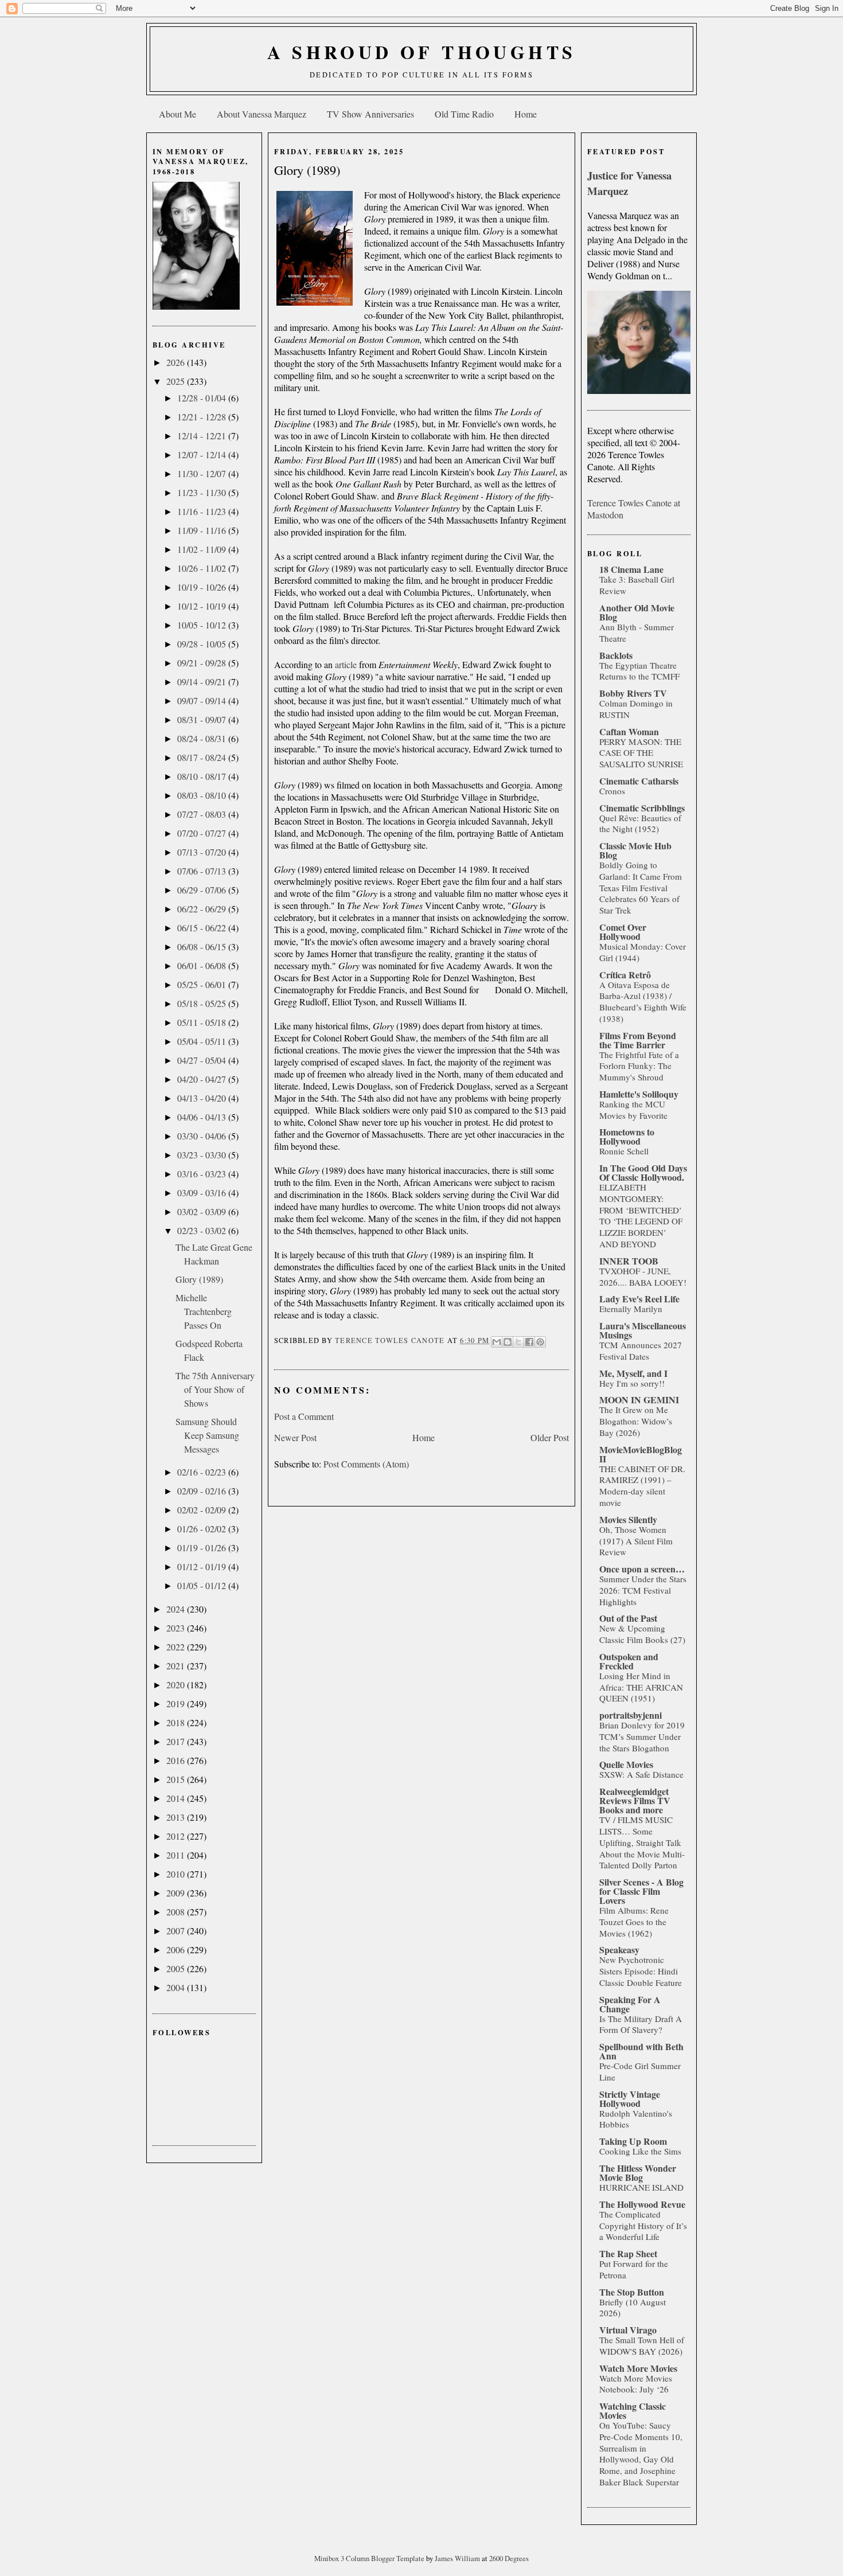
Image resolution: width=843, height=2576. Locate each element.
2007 (177, 1931)
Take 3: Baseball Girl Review (637, 585)
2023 (177, 1628)
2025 (177, 381)
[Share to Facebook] (529, 1342)
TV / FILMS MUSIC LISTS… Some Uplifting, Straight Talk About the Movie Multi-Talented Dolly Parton (642, 1842)
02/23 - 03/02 (203, 1230)
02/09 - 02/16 (203, 1491)
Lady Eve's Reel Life (639, 1299)
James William (458, 2558)
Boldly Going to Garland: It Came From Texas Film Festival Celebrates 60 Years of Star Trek (641, 887)
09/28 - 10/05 (203, 644)
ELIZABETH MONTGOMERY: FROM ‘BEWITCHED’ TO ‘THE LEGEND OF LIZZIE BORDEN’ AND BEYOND (641, 1215)
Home (526, 114)
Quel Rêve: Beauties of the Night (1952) (640, 823)
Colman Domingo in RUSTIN (636, 709)
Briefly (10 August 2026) (633, 2308)
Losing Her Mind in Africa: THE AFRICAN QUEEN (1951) (641, 1687)
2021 (177, 1666)
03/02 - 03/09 (203, 1211)
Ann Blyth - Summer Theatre (637, 633)
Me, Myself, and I (633, 1373)
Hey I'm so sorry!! (632, 1383)
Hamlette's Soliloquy (639, 1094)
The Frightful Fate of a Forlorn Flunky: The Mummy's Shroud (639, 1066)
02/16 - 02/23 (203, 1472)
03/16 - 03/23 (203, 1174)
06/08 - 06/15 (203, 947)
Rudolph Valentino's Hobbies (636, 2119)
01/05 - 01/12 (203, 1585)
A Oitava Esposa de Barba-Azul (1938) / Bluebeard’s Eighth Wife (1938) (643, 1002)
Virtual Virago (628, 2330)
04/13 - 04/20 (203, 1098)
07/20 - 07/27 (203, 833)
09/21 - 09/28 (203, 663)
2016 (177, 1760)
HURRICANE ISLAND (641, 2187)
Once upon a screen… (642, 1569)
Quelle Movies (626, 1764)
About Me (177, 114)
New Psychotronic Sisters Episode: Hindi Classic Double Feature (641, 1971)
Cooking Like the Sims (640, 2151)
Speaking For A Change (630, 2004)
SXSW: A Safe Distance (641, 1774)
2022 (177, 1647)
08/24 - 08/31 (203, 738)
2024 (177, 1609)
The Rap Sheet (628, 2253)
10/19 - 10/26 (203, 587)
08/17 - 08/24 (203, 757)
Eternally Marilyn (631, 1309)
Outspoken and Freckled (629, 1661)
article (347, 664)
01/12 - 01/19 (203, 1566)
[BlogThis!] (508, 1342)
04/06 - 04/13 (203, 1117)
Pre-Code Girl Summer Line (640, 2071)
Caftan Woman (629, 731)
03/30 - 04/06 (203, 1136)
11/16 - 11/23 (203, 511)
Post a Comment (304, 1416)
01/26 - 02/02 (203, 1529)
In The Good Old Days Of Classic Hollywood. (643, 1172)
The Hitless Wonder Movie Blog (638, 2173)
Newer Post (295, 1437)
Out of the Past (628, 1618)
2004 (177, 1987)
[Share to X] (518, 1342)
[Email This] (497, 1342)
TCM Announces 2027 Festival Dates (641, 1351)
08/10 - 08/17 (203, 776)
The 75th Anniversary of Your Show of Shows (215, 1389)
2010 (177, 1874)
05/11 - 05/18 (203, 1022)
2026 (177, 362)
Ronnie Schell (624, 1151)
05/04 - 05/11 (203, 1041)
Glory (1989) (199, 1279)
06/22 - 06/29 (203, 909)
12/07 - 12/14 (203, 454)
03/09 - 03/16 (203, 1193)
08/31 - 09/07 (203, 719)
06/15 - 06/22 (203, 928)
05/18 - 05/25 (203, 1003)
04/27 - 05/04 (203, 1060)
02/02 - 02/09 (203, 1510)
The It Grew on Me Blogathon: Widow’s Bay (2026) (636, 1421)
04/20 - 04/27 (203, 1079)
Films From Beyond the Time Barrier (638, 1040)
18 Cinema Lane (631, 569)
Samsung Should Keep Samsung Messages (207, 1435)
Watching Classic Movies (633, 2411)
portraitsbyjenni (631, 1715)
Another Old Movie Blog (637, 612)
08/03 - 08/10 (203, 795)
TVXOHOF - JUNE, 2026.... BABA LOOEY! (643, 1277)
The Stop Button (632, 2292)
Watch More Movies (638, 2368)
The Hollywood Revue (642, 2204)
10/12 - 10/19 (203, 606)
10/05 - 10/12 (203, 625)
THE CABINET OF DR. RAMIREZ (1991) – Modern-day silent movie (642, 1486)
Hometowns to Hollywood (627, 1136)
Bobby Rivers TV (633, 693)
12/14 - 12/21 (203, 436)
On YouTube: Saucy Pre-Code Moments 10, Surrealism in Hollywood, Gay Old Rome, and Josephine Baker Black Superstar (641, 2454)
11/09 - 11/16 (203, 530)
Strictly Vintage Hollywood (630, 2099)
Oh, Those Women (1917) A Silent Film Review (636, 1541)
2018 (177, 1722)
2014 (177, 1798)
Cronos (612, 791)
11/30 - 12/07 (203, 473)
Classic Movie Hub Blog (635, 850)
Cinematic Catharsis (639, 781)
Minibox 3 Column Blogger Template (370, 2558)
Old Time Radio (464, 114)
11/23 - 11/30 (203, 492)
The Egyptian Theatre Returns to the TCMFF (639, 671)
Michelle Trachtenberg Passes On (204, 1311)
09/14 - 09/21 (203, 682)
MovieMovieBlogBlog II (641, 1454)
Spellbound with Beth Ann (641, 2051)
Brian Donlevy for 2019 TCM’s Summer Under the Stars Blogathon (642, 1736)
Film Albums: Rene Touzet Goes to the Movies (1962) (634, 1922)
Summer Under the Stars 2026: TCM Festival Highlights (643, 1590)
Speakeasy (619, 1949)
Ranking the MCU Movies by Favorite (633, 1110)
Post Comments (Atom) (366, 1464)
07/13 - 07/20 (203, 852)
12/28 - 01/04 (203, 398)
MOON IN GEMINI (639, 1400)
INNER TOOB (629, 1261)
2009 (177, 1893)
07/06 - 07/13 (203, 871)
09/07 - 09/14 (203, 700)
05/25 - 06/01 (203, 984)
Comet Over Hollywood (623, 932)
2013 (177, 1817)
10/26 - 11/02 (203, 568)
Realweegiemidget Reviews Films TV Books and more (635, 1800)
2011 (177, 1855)
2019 (177, 1703)
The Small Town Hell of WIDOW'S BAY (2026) (642, 2345)
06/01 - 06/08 (203, 965)
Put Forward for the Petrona (634, 2269)
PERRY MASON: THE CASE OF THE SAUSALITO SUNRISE (641, 753)
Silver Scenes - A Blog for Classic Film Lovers (641, 1891)
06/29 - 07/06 (203, 890)
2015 (177, 1779)
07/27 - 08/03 (203, 814)
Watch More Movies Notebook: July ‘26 (636, 2384)
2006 (177, 1949)
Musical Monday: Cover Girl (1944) (643, 952)
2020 (177, 1685)
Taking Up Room (633, 2141)
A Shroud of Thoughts (422, 52)
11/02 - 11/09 (203, 549)
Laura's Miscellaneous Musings (643, 1330)
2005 (177, 1968)
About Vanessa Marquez (262, 114)
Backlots (616, 655)
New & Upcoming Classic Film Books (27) (642, 1634)
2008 (177, 1912)
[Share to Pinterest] (540, 1342)
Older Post (550, 1437)
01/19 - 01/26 (203, 1547)
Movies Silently (628, 1519)
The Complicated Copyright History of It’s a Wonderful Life (643, 2226)
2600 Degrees (509, 2558)
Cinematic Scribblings (642, 808)
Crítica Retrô (625, 975)
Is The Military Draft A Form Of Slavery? (641, 2024)
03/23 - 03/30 (203, 1155)
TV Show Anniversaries (370, 114)
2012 (177, 1836)
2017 (177, 1741)
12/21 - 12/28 (203, 417)
